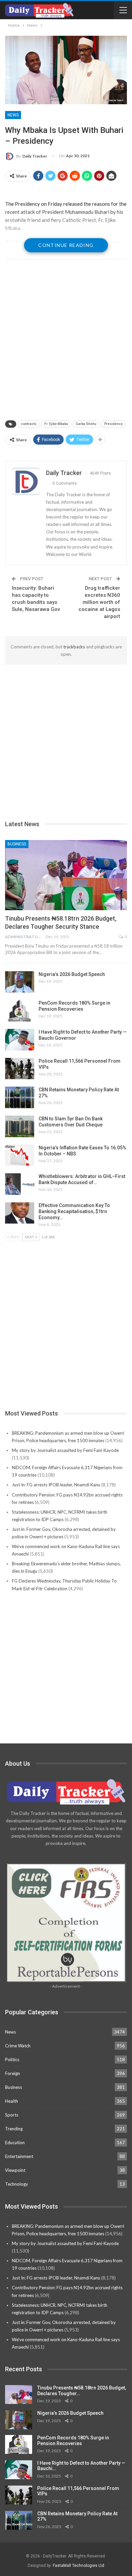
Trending (14, 2129)
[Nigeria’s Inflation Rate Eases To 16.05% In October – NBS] (20, 1155)
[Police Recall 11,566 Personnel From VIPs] (20, 1069)
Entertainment (19, 2156)
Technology (17, 2184)
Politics (12, 2060)
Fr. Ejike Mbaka (56, 424)
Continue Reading (66, 245)
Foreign (13, 2073)
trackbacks (74, 647)
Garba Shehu (86, 424)
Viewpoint (15, 2170)
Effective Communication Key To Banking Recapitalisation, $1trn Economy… (74, 1211)
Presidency (113, 424)
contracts (29, 424)
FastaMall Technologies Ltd (79, 2566)
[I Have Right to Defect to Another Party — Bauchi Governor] (20, 1040)
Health (12, 2101)
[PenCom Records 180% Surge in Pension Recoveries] (20, 1011)
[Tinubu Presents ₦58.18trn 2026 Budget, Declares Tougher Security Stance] (66, 875)
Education (15, 2143)
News (13, 115)
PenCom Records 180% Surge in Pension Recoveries (73, 2441)
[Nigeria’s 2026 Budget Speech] (20, 982)
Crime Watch (18, 2046)
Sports (12, 2115)
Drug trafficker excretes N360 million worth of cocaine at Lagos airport (99, 602)
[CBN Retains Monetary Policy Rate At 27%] (20, 1097)
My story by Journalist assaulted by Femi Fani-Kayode (65, 1450)
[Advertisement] (66, 340)
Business (17, 844)
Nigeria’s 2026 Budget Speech (72, 974)
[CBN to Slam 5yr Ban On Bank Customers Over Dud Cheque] (20, 1126)
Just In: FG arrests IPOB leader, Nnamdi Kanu (56, 1485)
